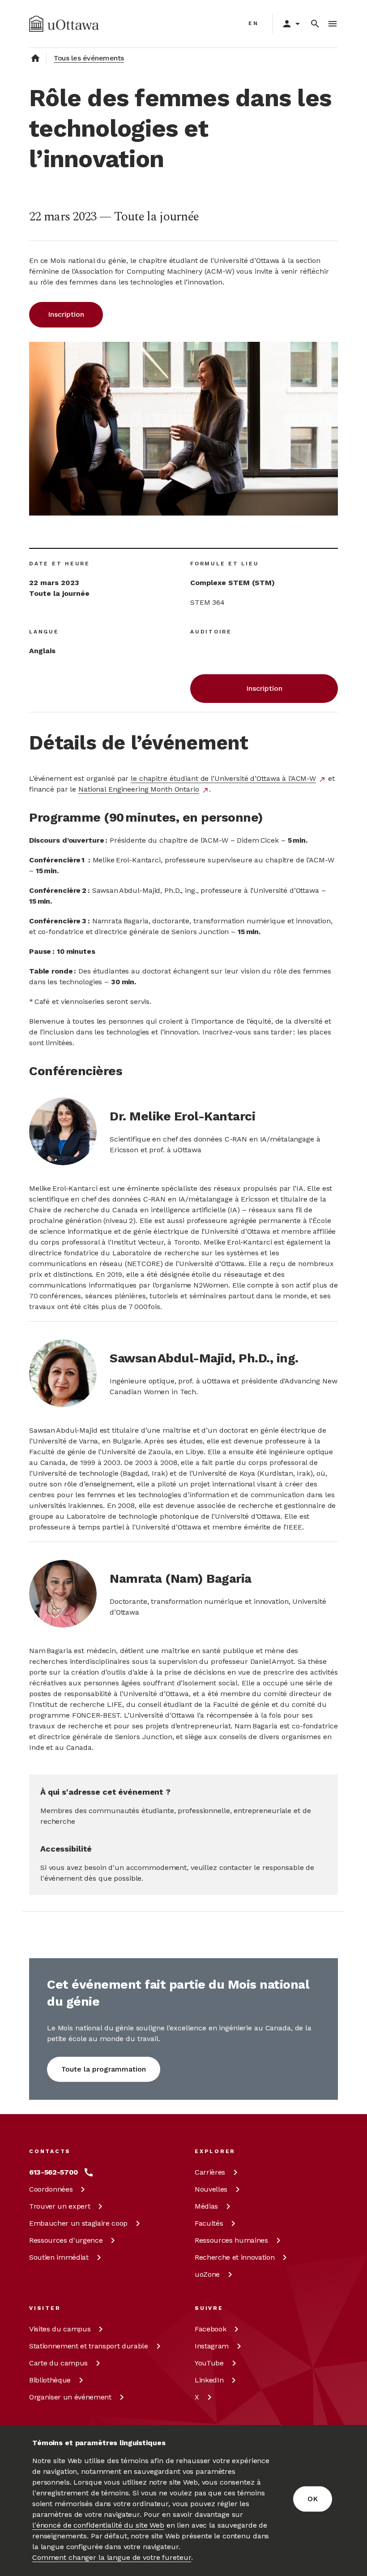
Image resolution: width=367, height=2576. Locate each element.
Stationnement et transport (89, 2346)
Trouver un (60, 2206)
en (254, 23)
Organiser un (70, 2397)
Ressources (66, 2240)
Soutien (59, 2257)
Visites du (60, 2329)
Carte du (58, 2363)
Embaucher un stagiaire (78, 2223)
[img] (64, 24)
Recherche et (235, 2257)
